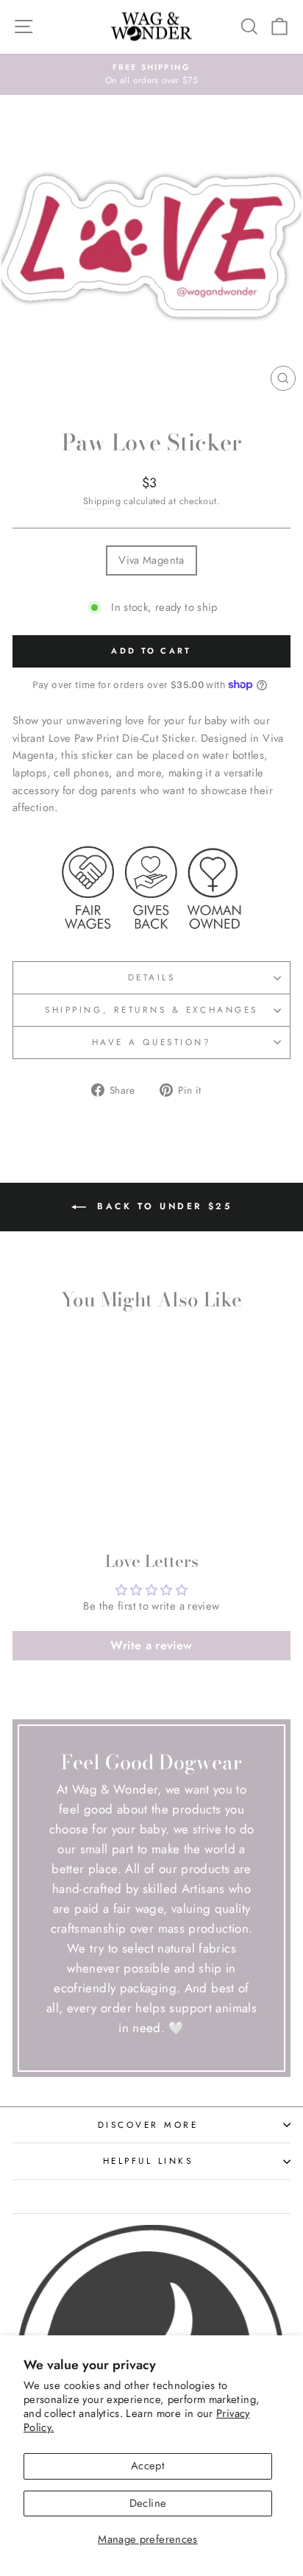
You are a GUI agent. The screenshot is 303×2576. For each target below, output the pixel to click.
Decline (148, 2503)
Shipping (102, 501)
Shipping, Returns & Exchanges (151, 1009)
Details (152, 977)
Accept (148, 2466)
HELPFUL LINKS (148, 2161)
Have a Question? (152, 1042)
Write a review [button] (151, 1645)
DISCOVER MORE (148, 2124)
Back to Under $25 (162, 1206)
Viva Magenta (151, 560)
